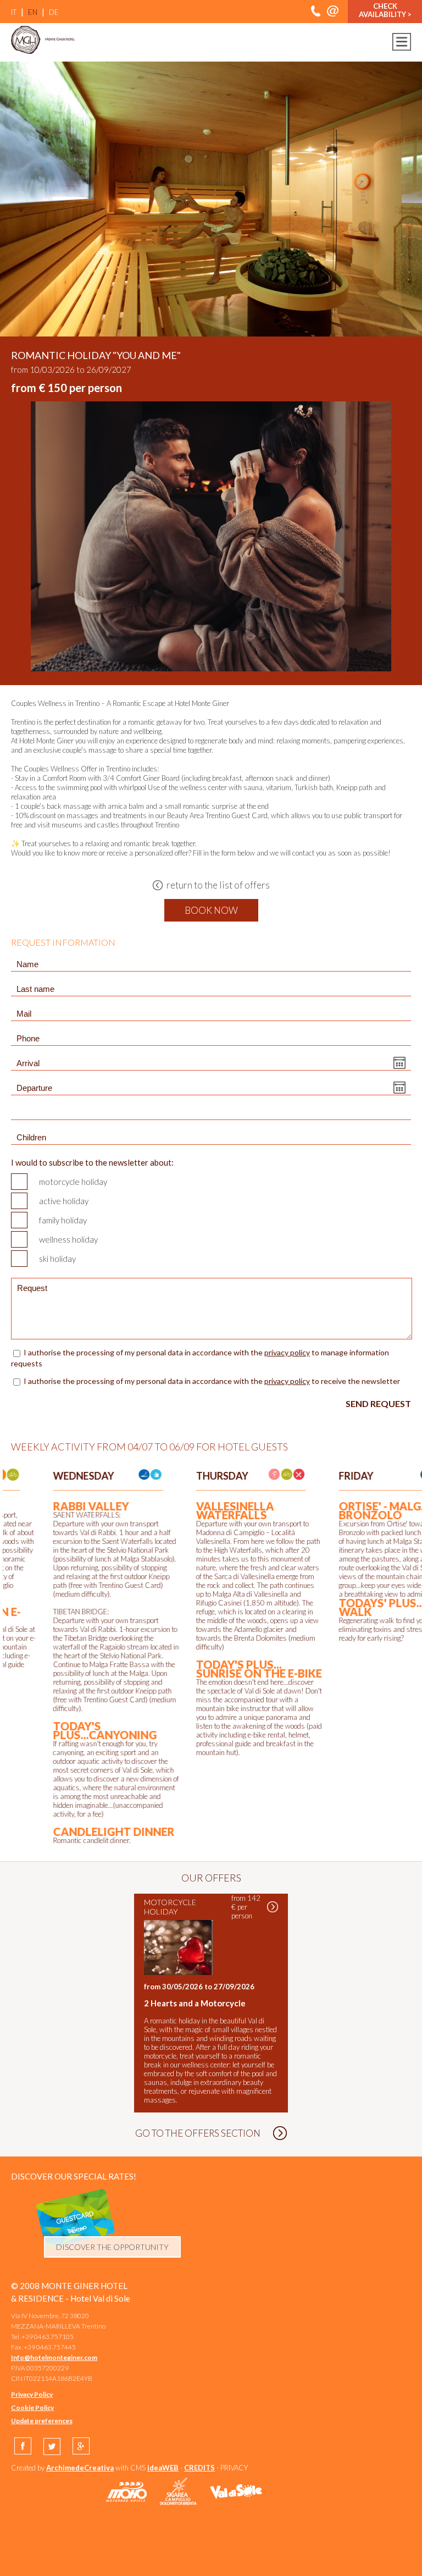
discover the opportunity (112, 2247)
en (33, 12)
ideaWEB (163, 2468)
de (54, 12)
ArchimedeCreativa (80, 2468)
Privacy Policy (32, 2394)
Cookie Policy (32, 2407)
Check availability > (385, 10)
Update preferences (42, 2421)
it (14, 12)
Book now (211, 910)
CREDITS (199, 2468)
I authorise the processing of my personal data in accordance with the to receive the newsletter (212, 1381)
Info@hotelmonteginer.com (54, 2357)
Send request (378, 1403)
